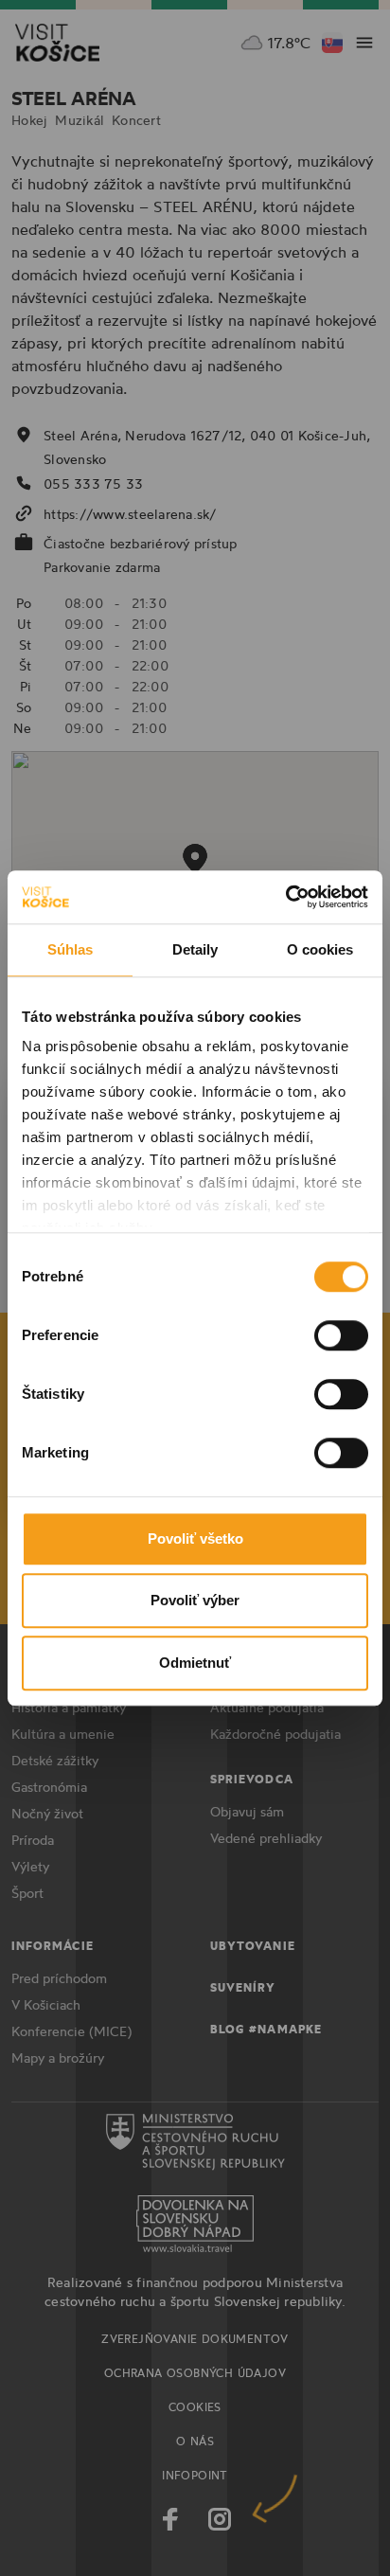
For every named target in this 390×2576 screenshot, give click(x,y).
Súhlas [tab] (71, 949)
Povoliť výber (195, 1600)
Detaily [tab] (195, 949)
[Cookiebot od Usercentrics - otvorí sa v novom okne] (285, 897)
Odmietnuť (195, 1663)
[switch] (341, 1335)
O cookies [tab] (320, 949)
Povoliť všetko (195, 1538)
